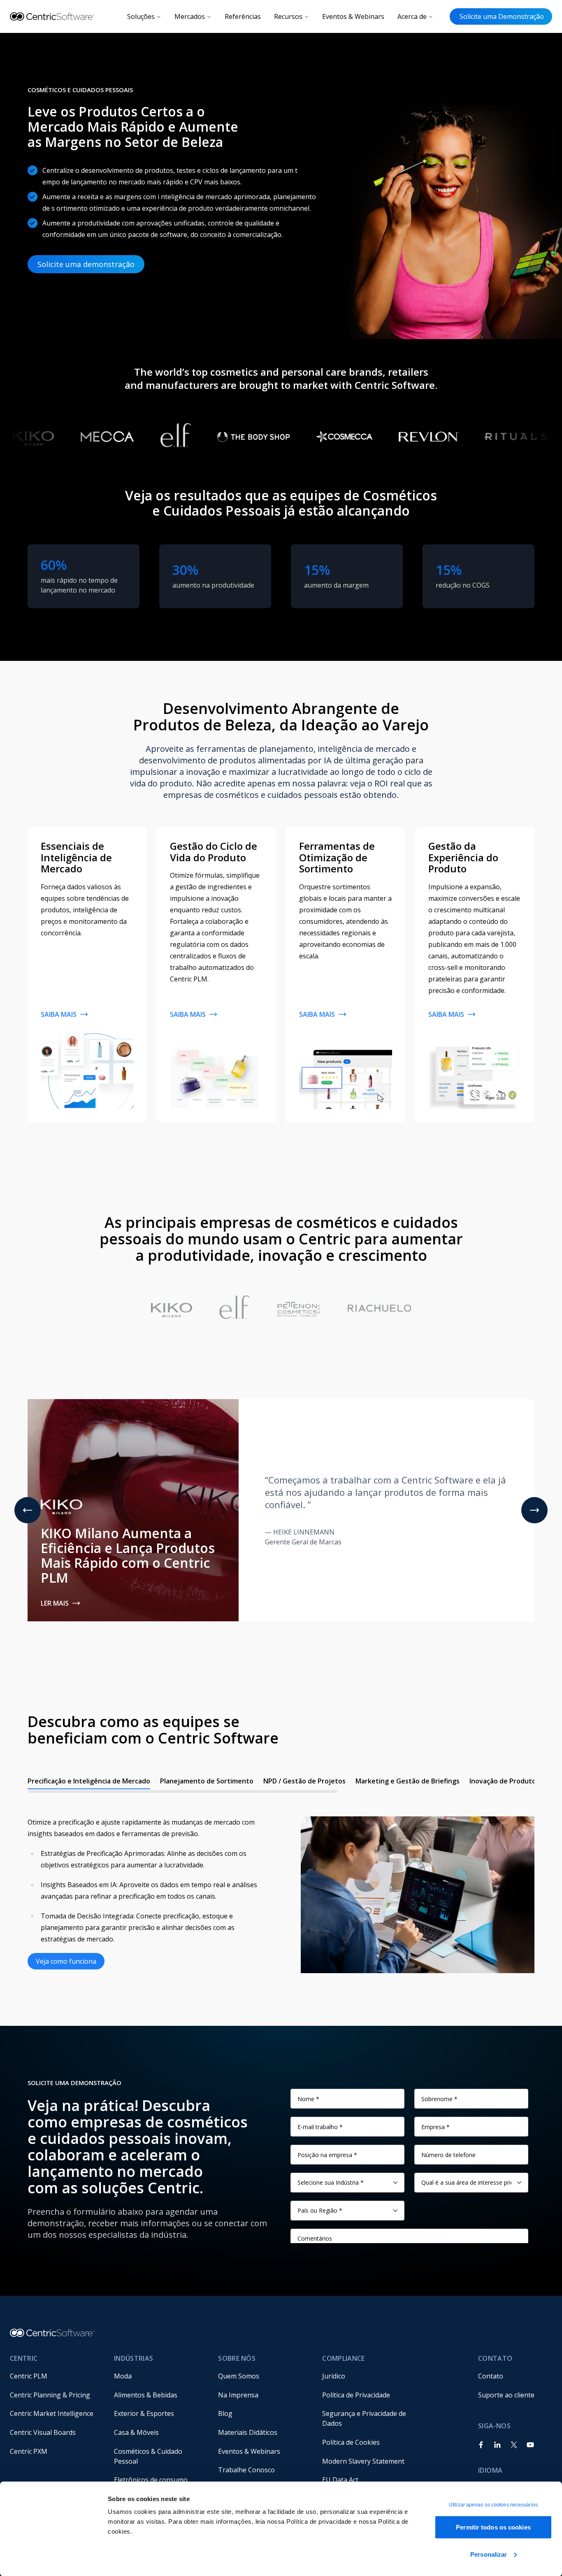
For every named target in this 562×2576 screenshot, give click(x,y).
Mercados (190, 16)
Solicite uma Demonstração (501, 16)
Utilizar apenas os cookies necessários (493, 2505)
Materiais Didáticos (248, 2432)
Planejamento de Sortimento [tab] (207, 1781)
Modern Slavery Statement (363, 2461)
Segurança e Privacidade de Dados (365, 2418)
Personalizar (489, 2554)
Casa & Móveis (136, 2432)
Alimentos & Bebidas (146, 2395)
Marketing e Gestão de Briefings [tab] (408, 1781)
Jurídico (334, 2376)
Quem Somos (239, 2376)
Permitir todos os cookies (493, 2527)
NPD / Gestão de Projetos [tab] (304, 1781)
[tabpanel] (281, 1887)
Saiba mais (59, 1014)
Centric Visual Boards (43, 2432)
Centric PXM (29, 2451)
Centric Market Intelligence (52, 2413)
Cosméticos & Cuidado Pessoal (149, 2456)
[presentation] (281, 1783)
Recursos (288, 16)
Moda (123, 2376)
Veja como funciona (66, 1961)
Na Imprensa (238, 2395)
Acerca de (412, 16)
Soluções (141, 16)
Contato (491, 2376)
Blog (225, 2413)
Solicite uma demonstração (86, 264)
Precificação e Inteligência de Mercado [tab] (89, 1781)
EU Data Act (340, 2480)
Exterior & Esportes (144, 2413)
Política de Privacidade (356, 2395)
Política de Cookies (351, 2442)
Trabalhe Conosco (246, 2470)
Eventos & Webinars (353, 16)
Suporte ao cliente (506, 2395)
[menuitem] (55, 2376)
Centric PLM (29, 2376)
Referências (243, 16)
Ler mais (55, 1603)
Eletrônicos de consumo (151, 2480)
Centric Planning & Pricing (50, 2395)
